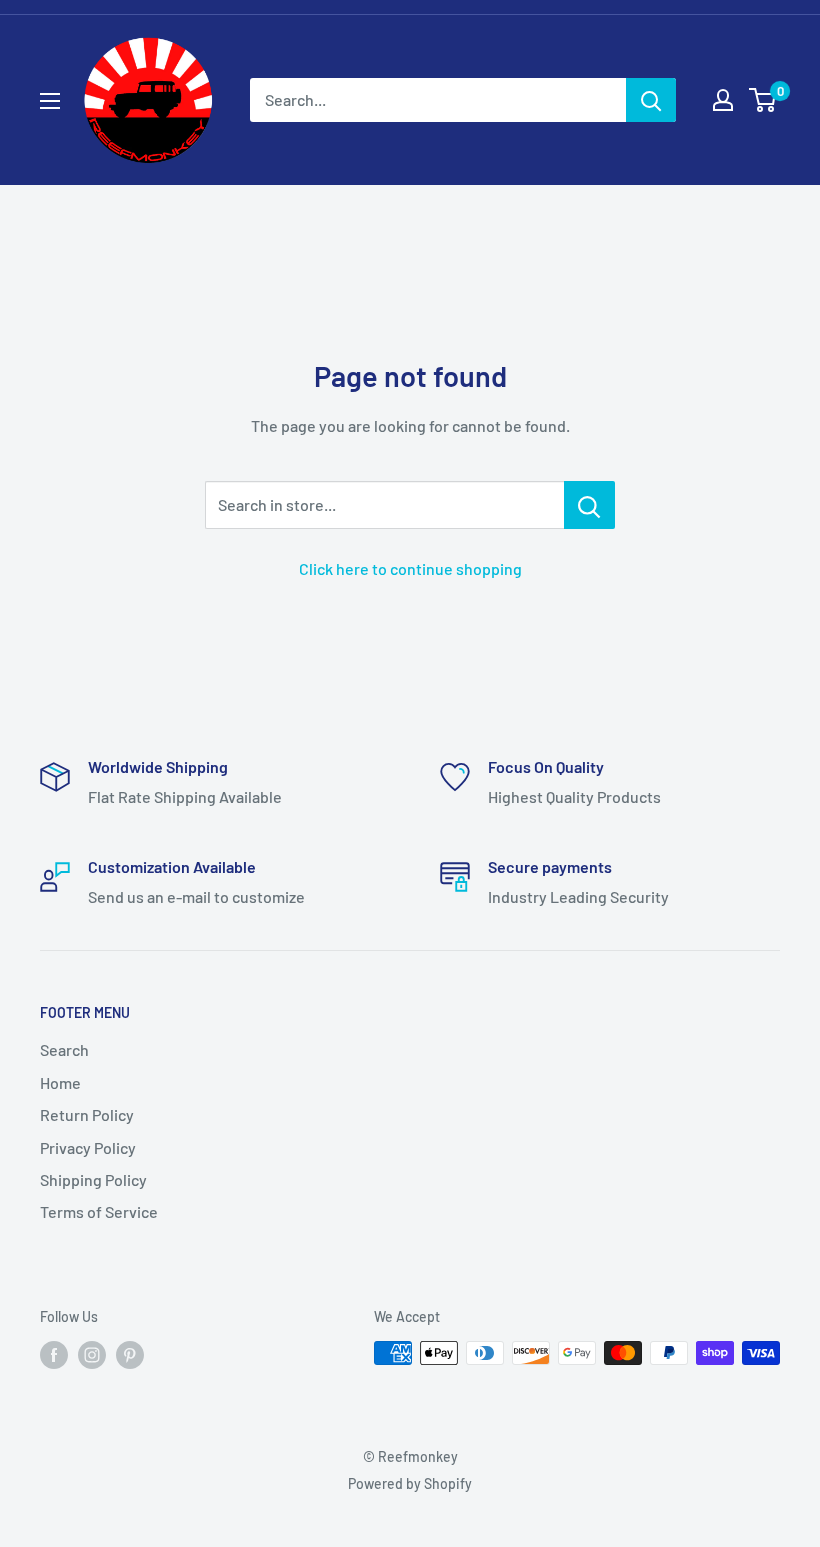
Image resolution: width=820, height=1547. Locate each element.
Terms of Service (99, 1211)
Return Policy (87, 1114)
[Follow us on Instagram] (92, 1355)
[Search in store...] (589, 505)
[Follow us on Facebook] (54, 1355)
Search (64, 1049)
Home (60, 1082)
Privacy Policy (88, 1147)
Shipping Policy (93, 1179)
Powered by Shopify (410, 1483)
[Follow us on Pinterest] (130, 1355)
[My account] (723, 100)
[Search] (651, 100)
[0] (763, 100)
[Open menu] (50, 101)
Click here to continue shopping (410, 568)
